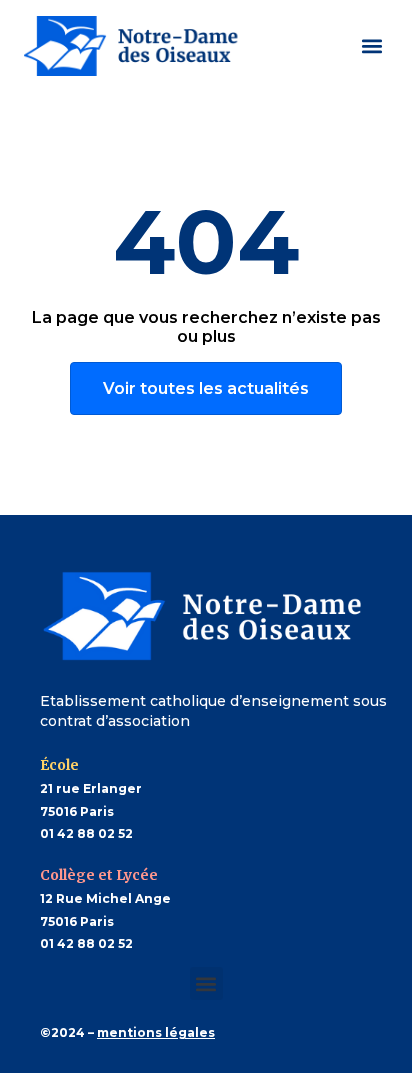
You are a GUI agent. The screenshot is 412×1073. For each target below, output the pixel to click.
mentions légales (156, 1032)
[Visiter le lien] (134, 46)
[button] (371, 45)
